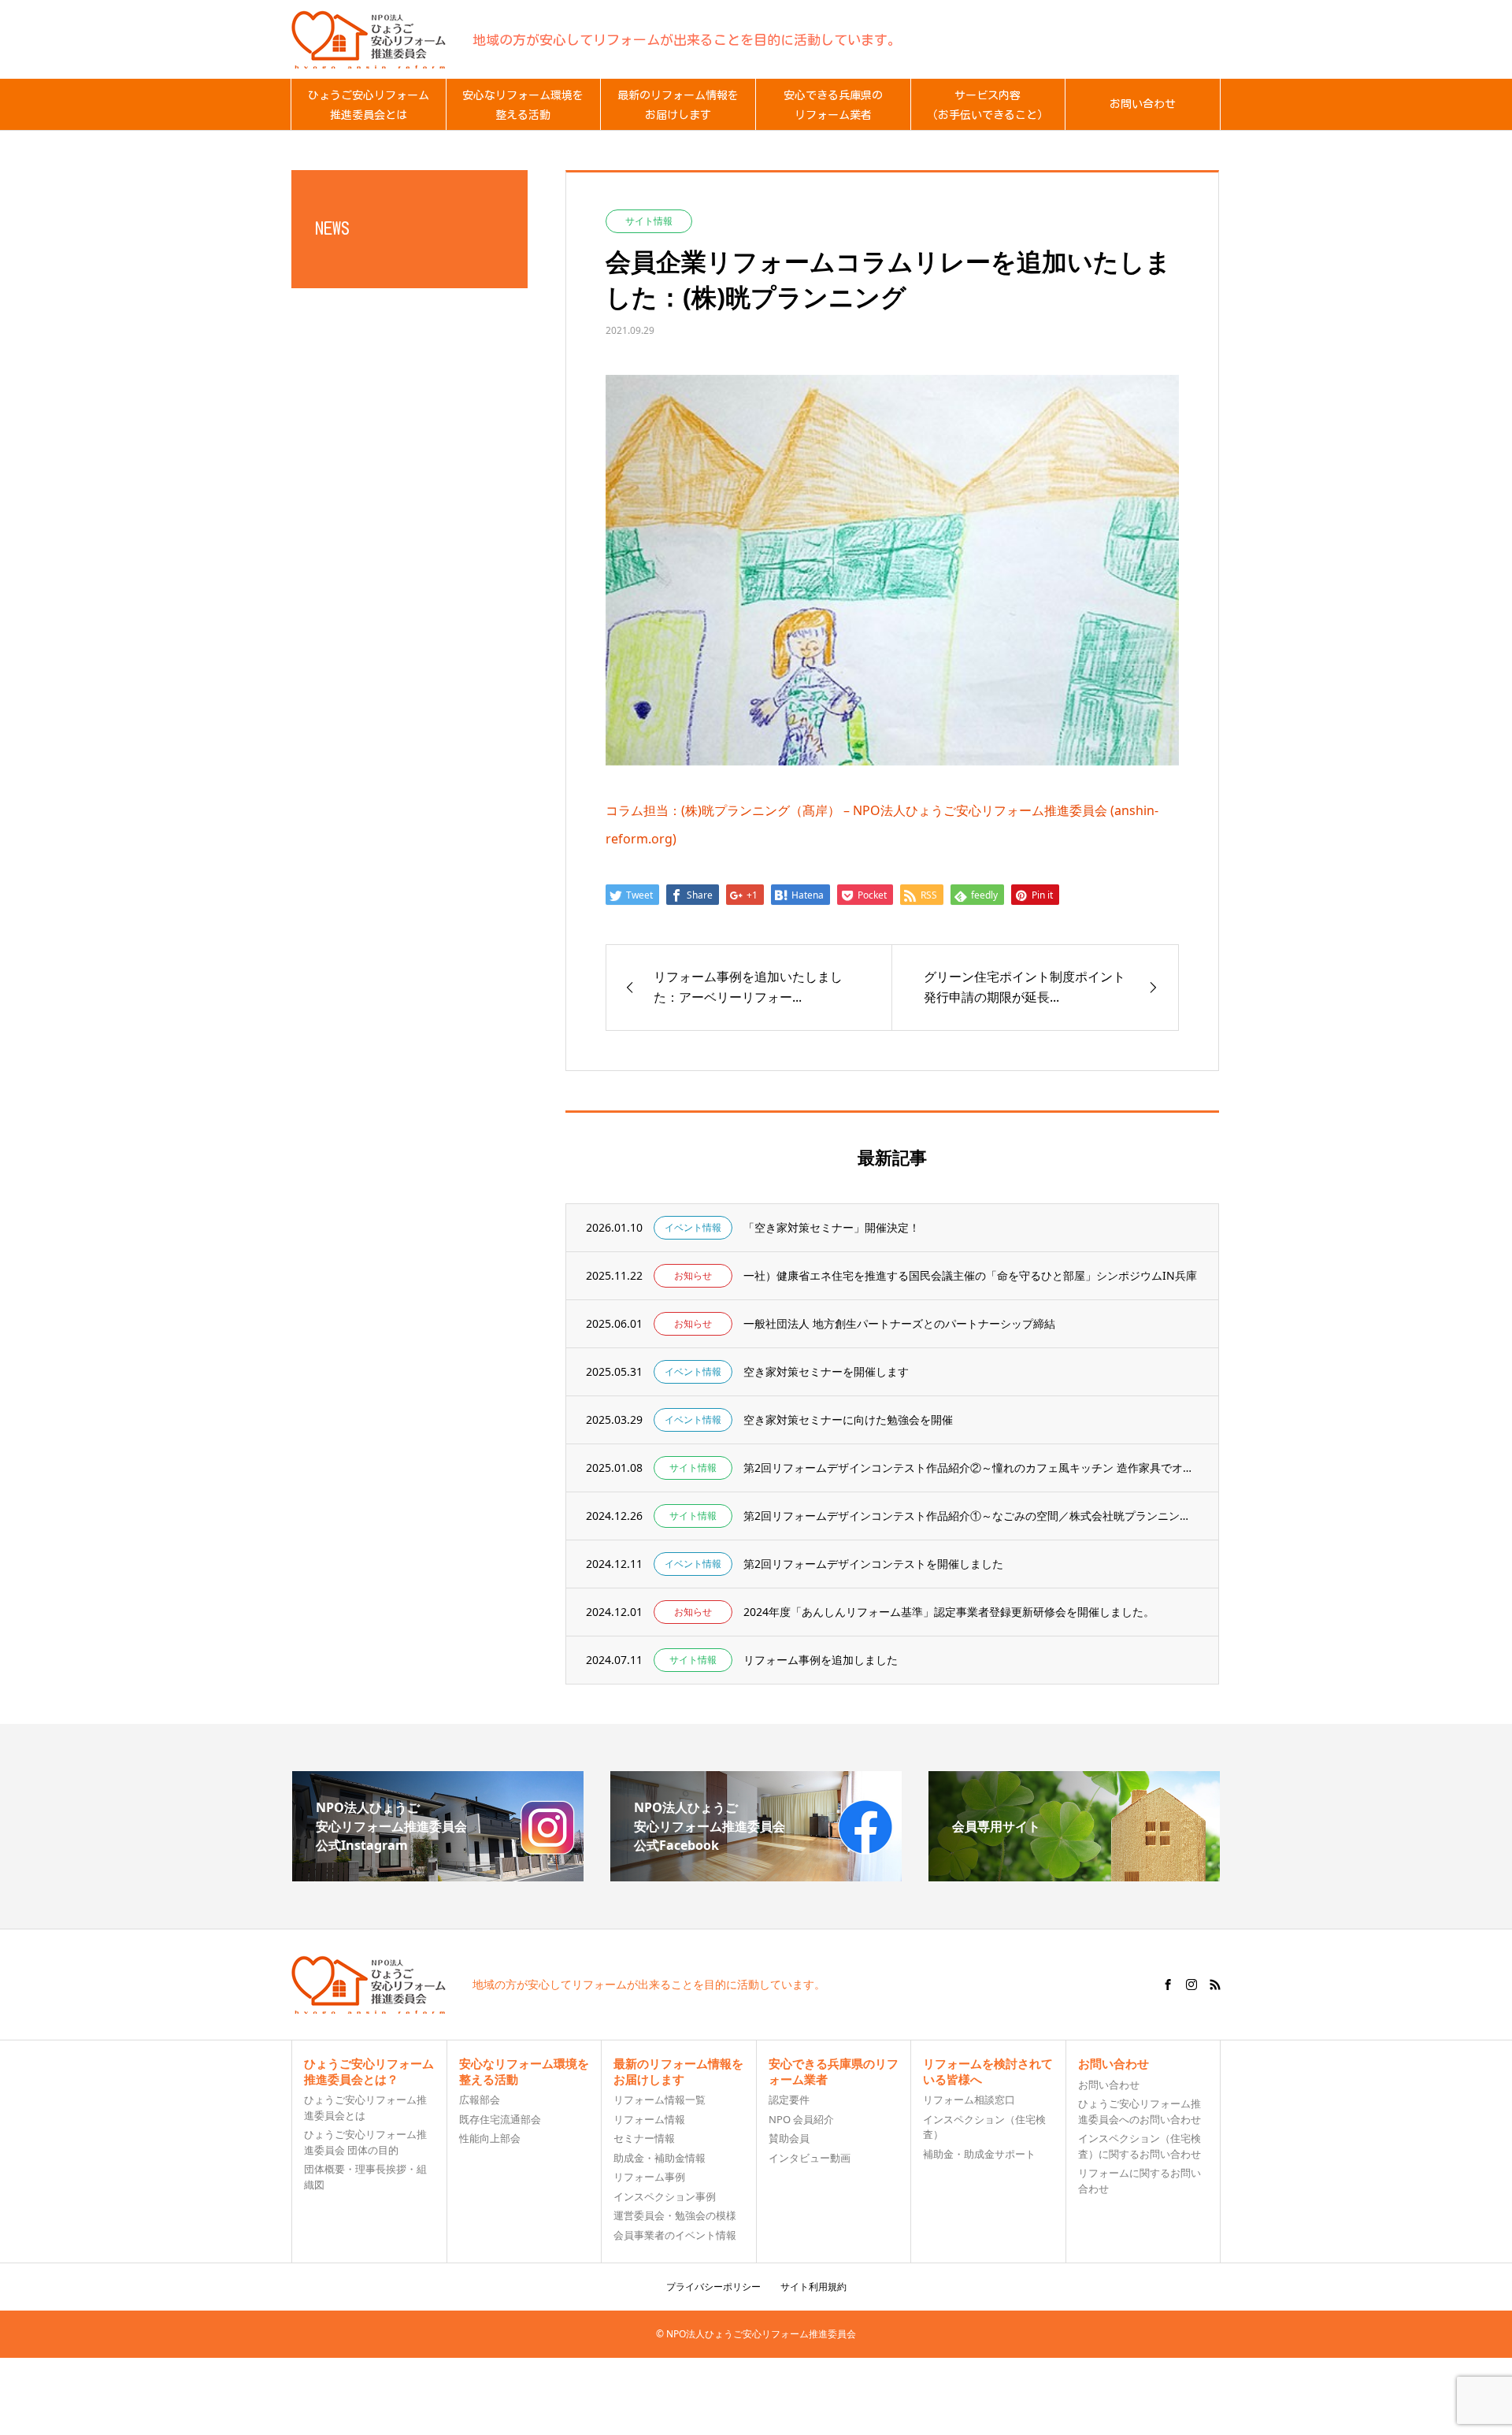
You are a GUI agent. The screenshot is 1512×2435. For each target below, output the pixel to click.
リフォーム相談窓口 (969, 2100)
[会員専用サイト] (1074, 1875)
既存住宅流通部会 (500, 2119)
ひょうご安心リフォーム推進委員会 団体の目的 (365, 2142)
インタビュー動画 (810, 2158)
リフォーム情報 (649, 2119)
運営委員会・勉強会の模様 (675, 2215)
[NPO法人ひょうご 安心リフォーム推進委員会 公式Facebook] (756, 1875)
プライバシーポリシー (713, 2287)
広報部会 (480, 2100)
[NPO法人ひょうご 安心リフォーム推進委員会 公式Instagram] (438, 1875)
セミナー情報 (644, 2138)
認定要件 (789, 2100)
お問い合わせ (1109, 2085)
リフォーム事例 (649, 2177)
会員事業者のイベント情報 (675, 2235)
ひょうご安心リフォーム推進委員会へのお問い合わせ (1140, 2111)
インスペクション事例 (665, 2196)
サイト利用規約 (813, 2287)
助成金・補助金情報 (660, 2158)
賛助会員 (789, 2138)
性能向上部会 (490, 2138)
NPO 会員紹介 (801, 2119)
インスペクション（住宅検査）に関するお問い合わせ (1140, 2146)
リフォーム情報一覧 (660, 2100)
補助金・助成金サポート (979, 2154)
